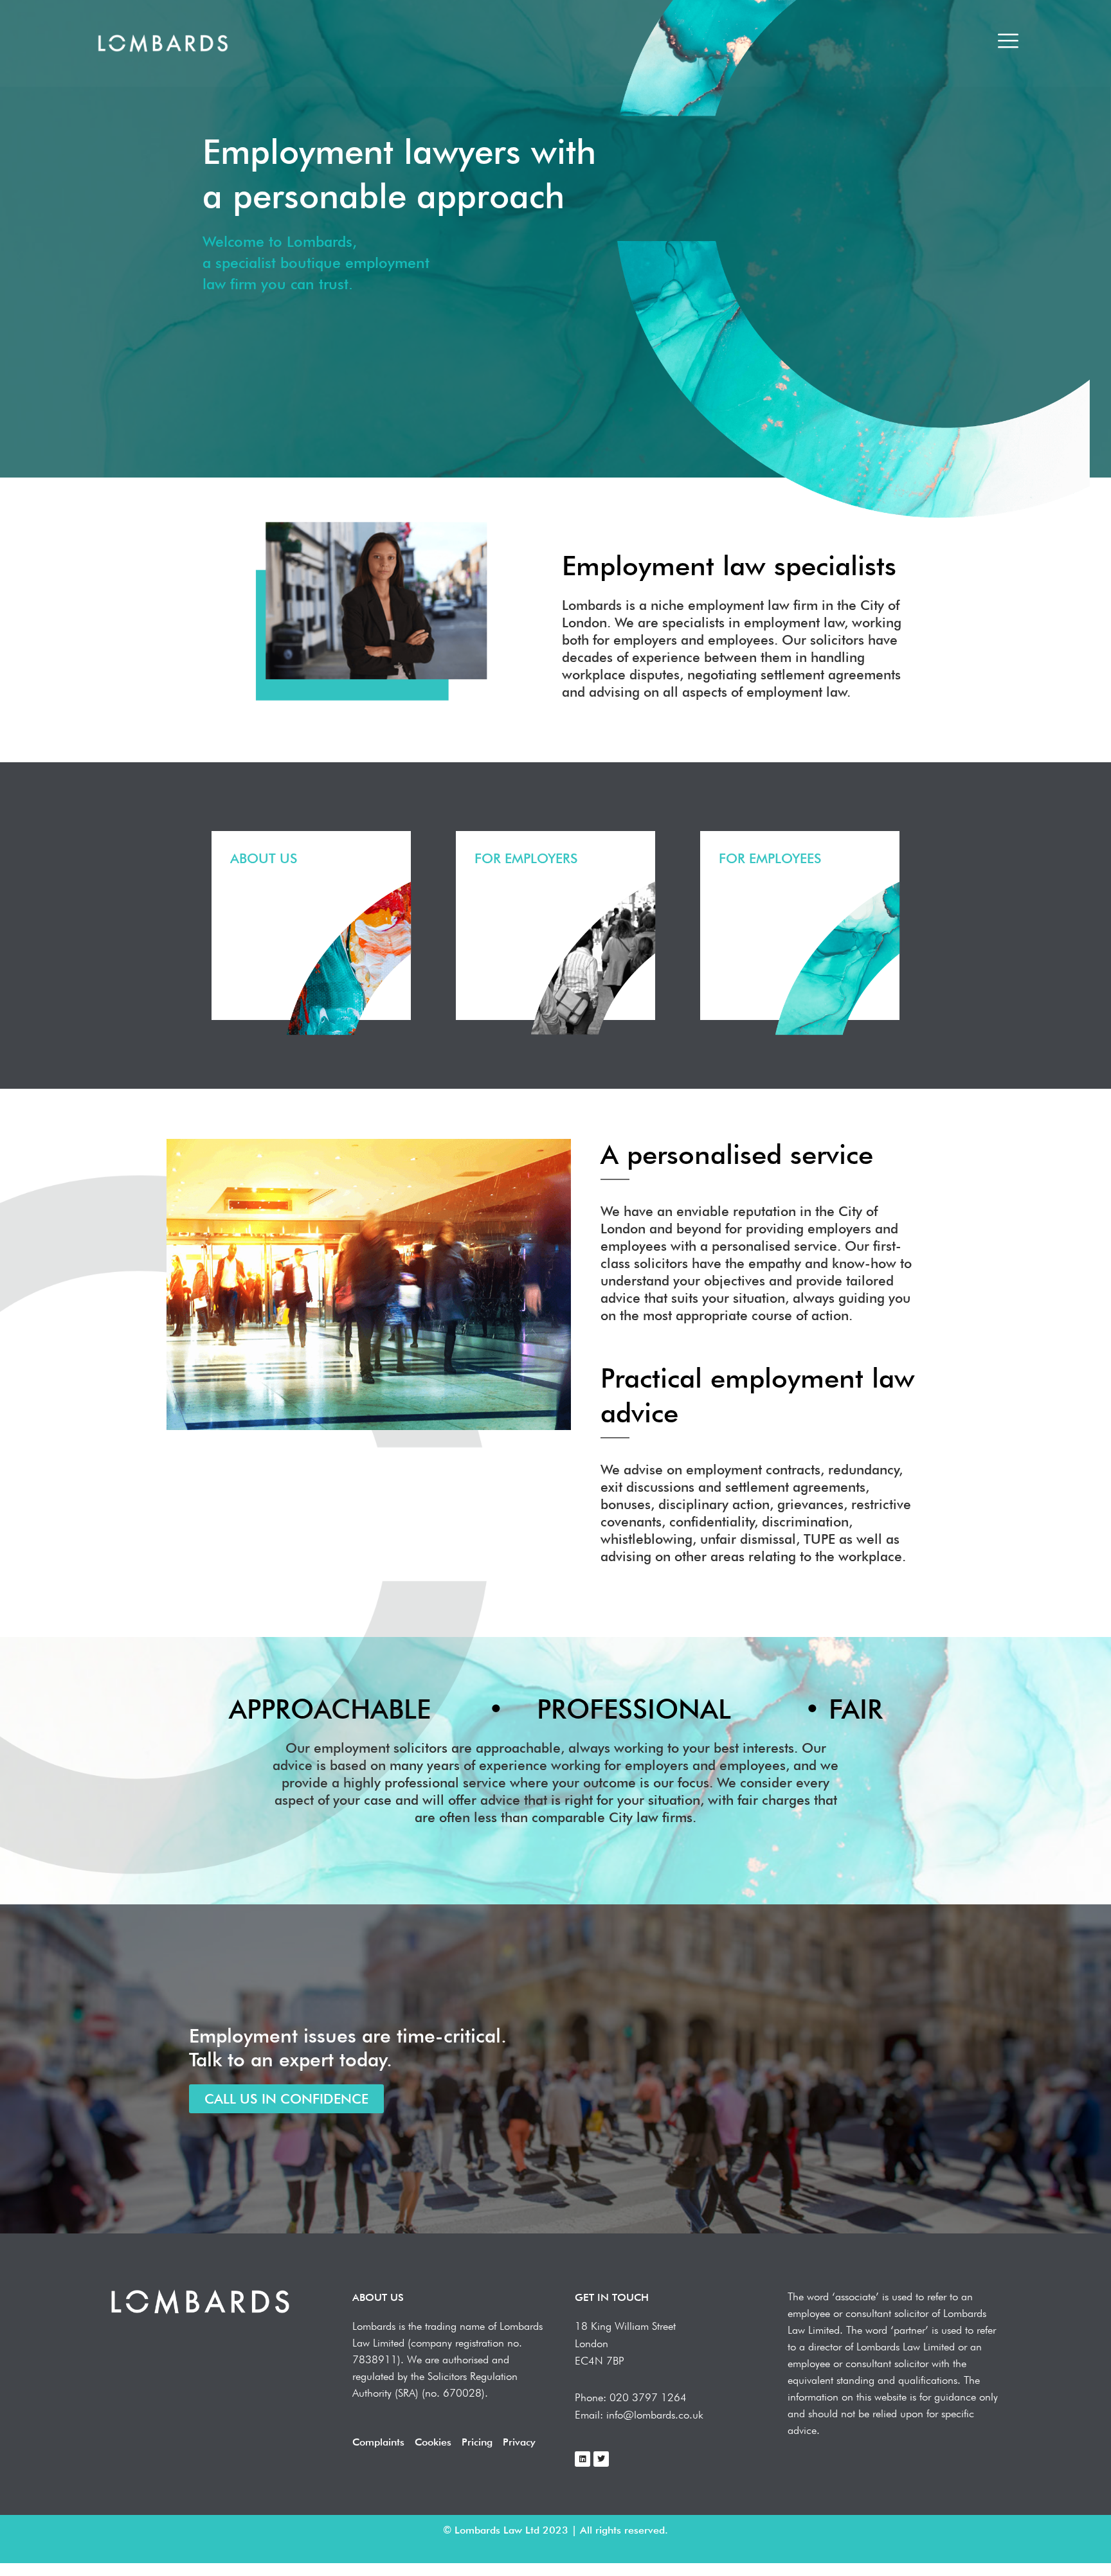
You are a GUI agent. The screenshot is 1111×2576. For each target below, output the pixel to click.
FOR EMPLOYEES (770, 858)
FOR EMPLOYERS (526, 858)
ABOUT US (264, 858)
